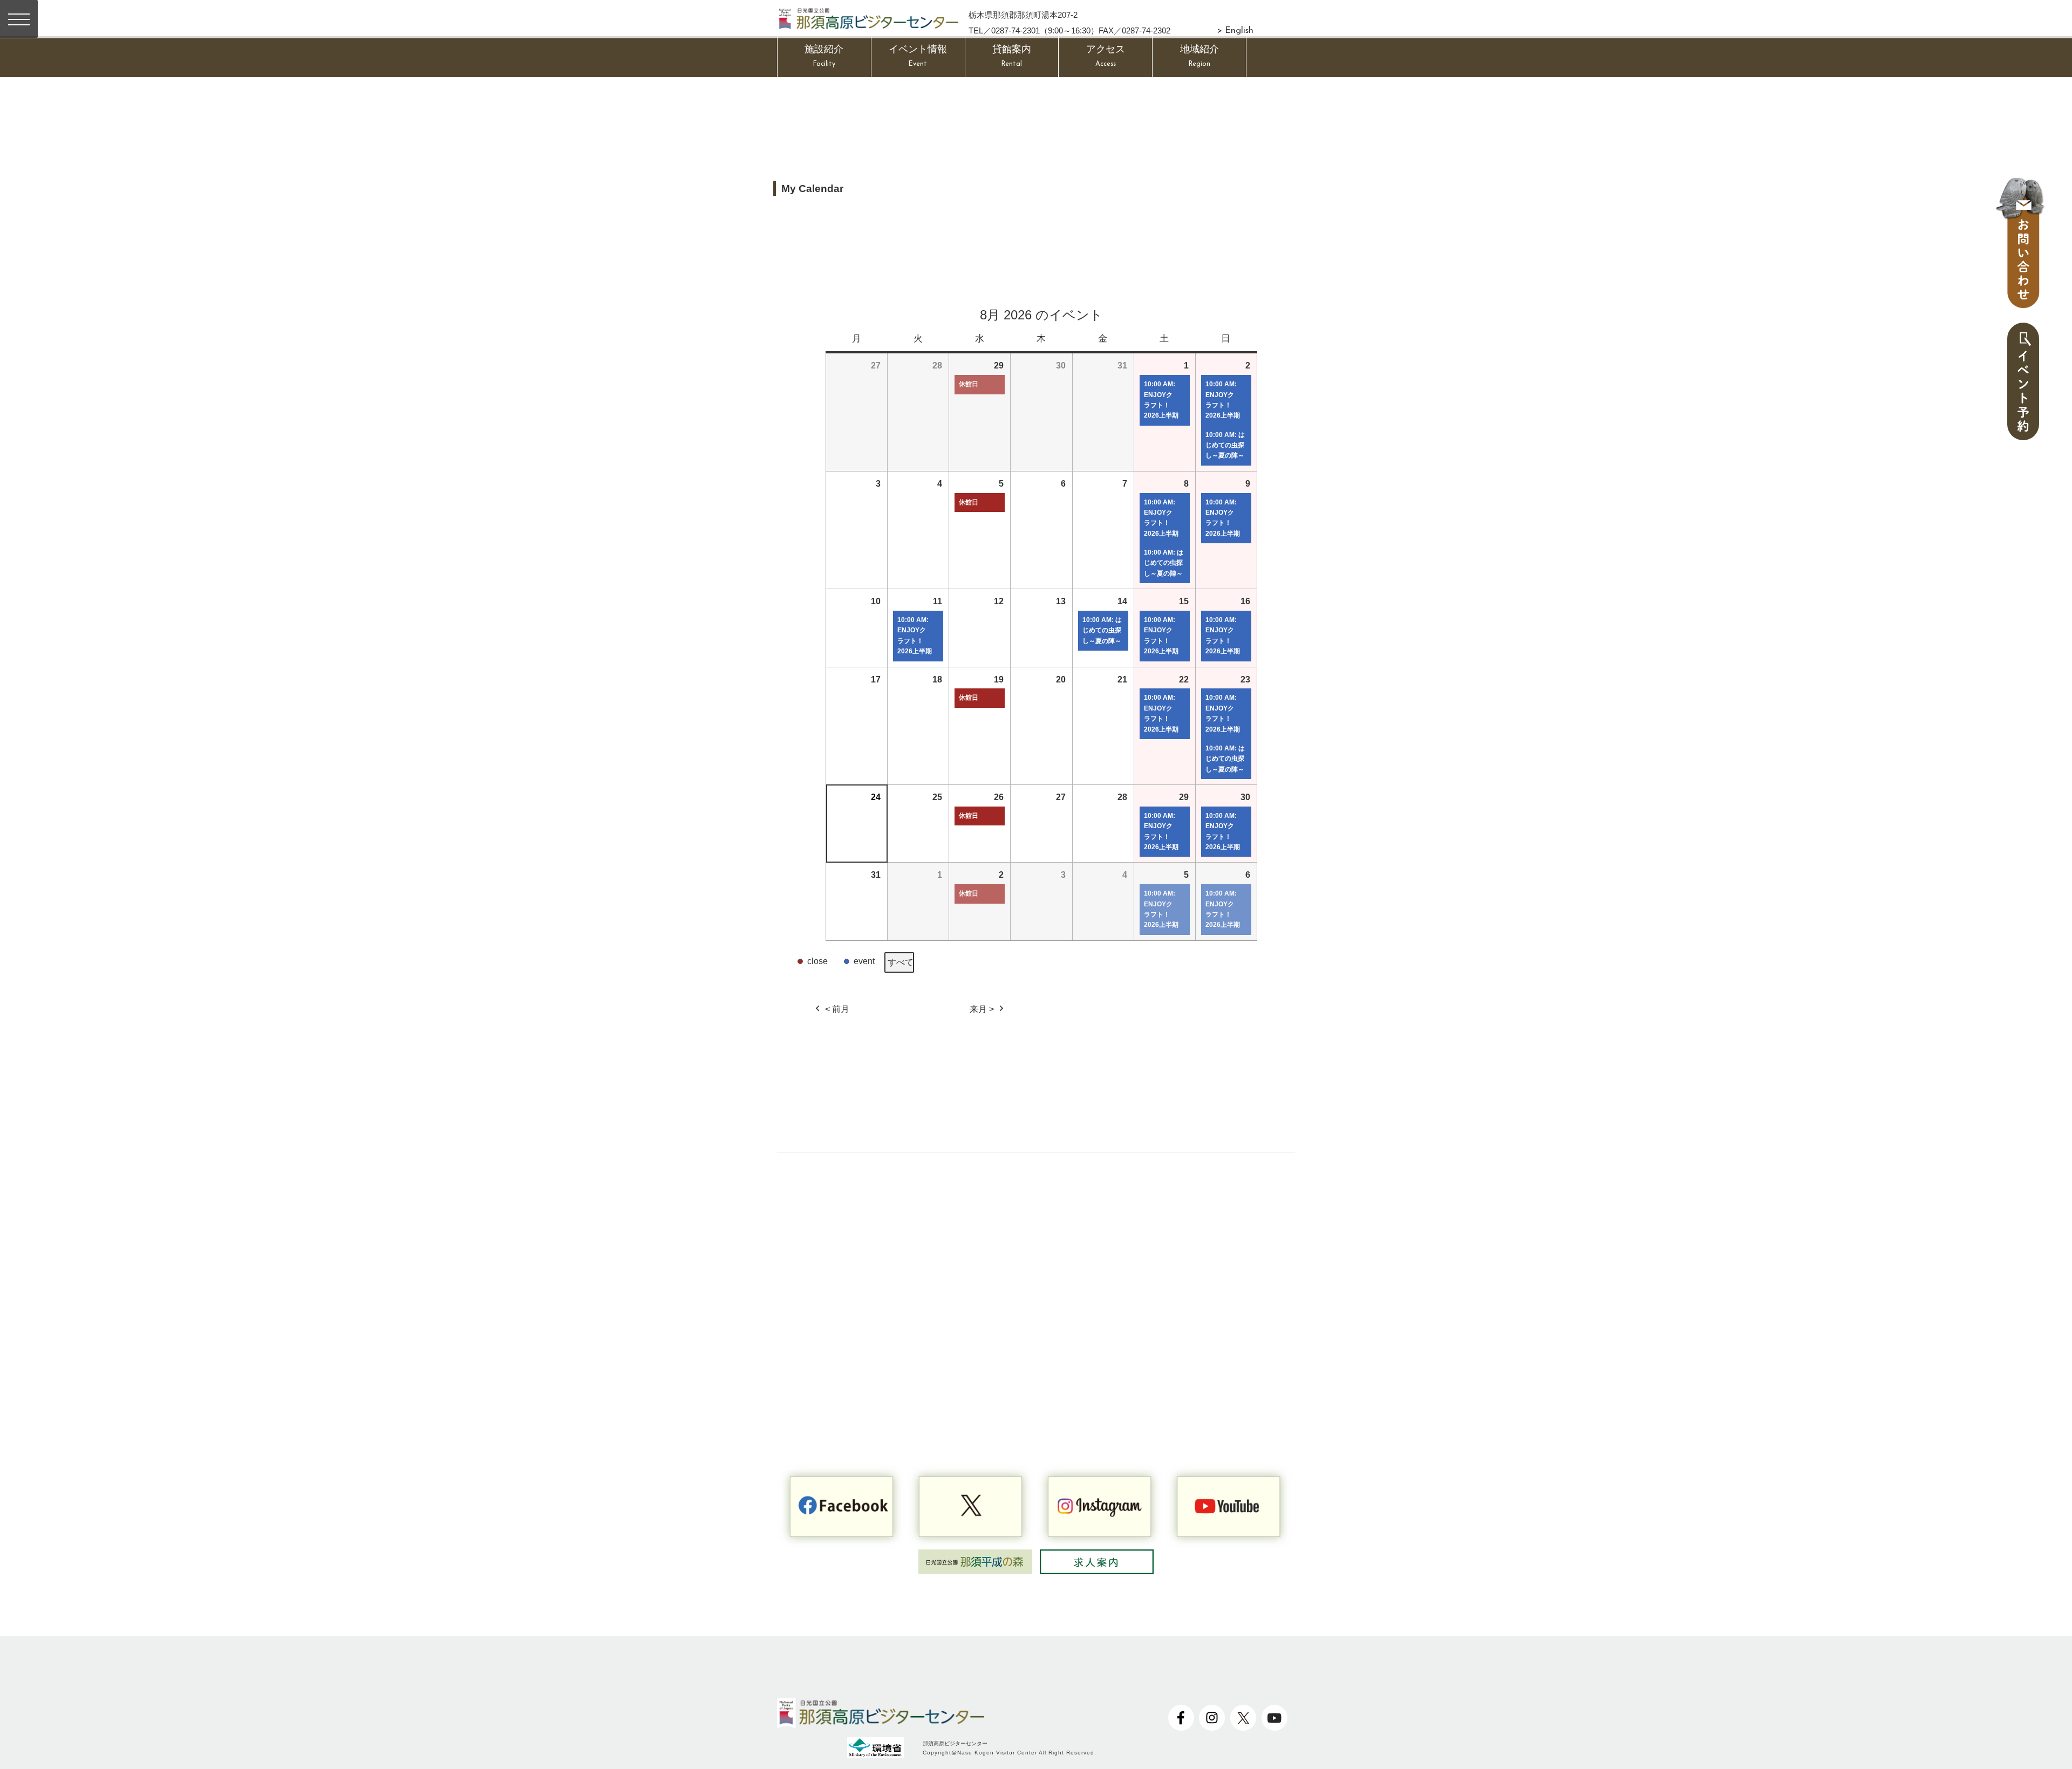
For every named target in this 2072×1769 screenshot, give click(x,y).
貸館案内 (1012, 56)
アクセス (1106, 56)
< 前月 (837, 1009)
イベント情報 (918, 56)
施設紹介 (824, 56)
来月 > (982, 1009)
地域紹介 (1199, 56)
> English (1235, 31)
